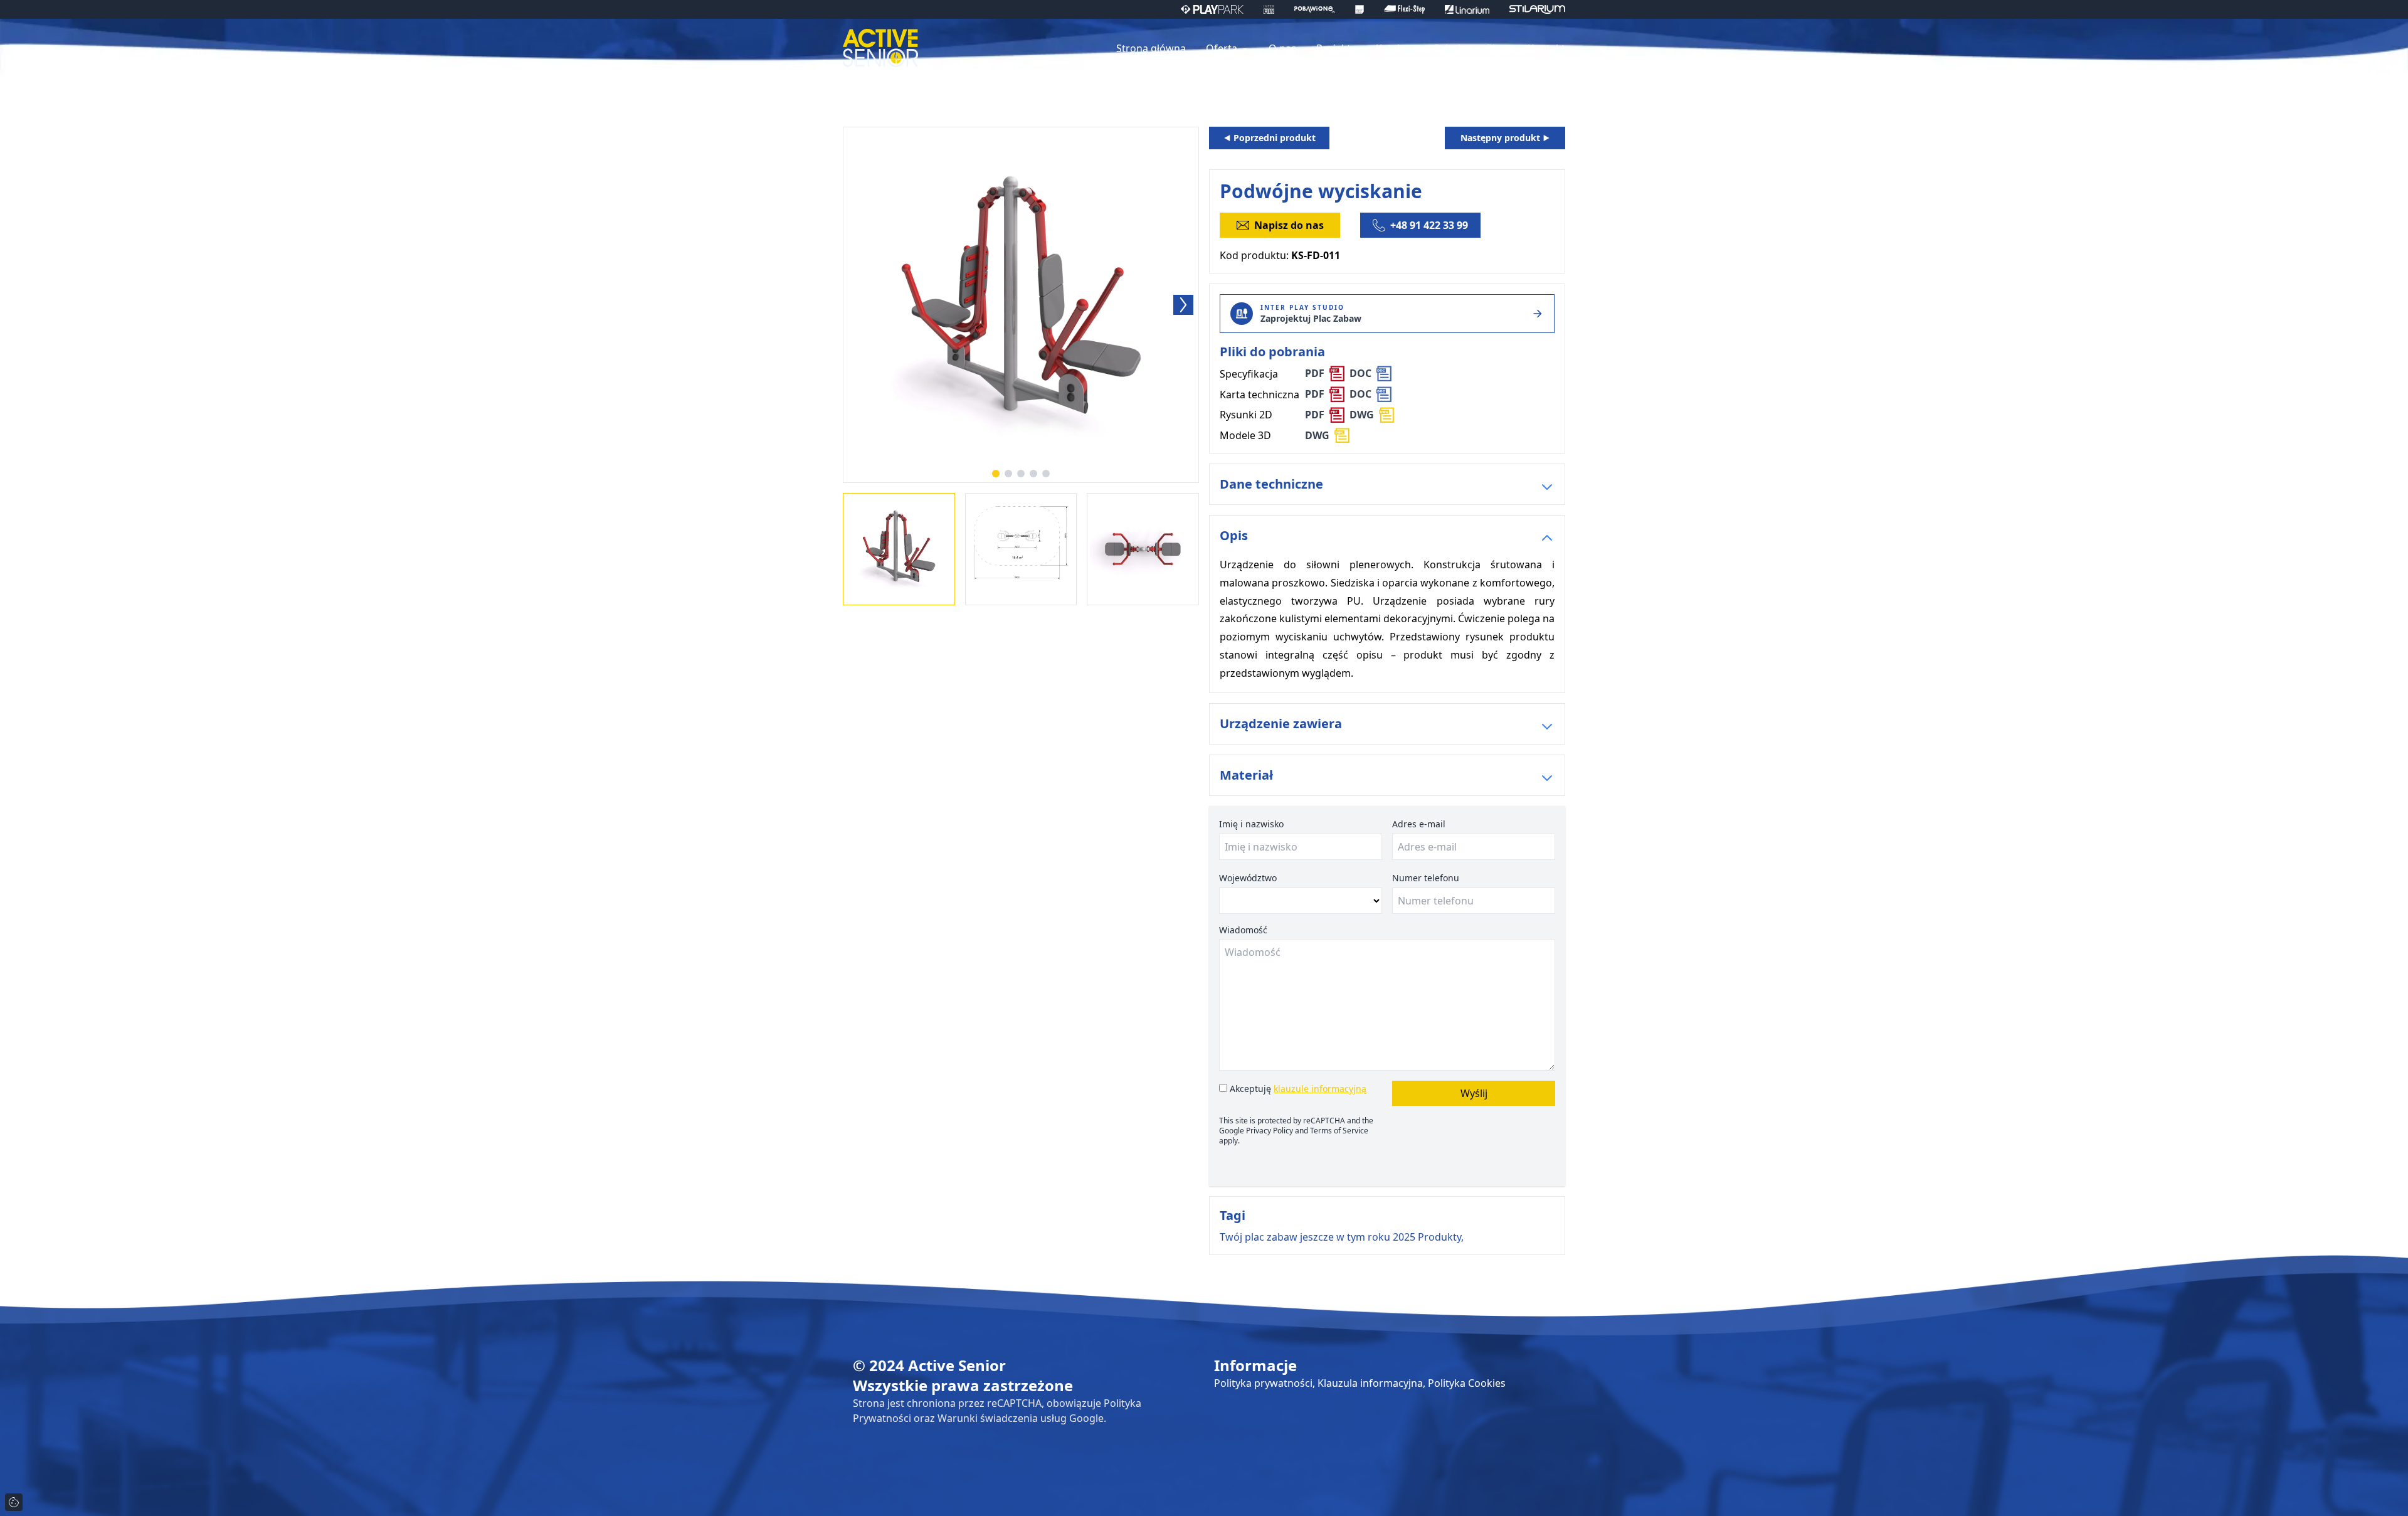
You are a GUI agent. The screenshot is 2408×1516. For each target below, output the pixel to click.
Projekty (1336, 48)
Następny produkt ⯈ (1505, 138)
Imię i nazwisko (1251, 824)
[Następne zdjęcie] (1183, 305)
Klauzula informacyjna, (1373, 1383)
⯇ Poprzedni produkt (1270, 138)
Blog (1497, 48)
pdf (1315, 415)
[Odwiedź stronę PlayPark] (1212, 9)
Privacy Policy (1270, 1131)
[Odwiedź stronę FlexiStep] (1404, 9)
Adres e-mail (1419, 824)
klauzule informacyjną (1320, 1089)
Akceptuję (1297, 1089)
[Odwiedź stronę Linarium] (1467, 9)
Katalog (1394, 48)
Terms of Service (1339, 1131)
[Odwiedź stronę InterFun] (1269, 9)
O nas (1282, 48)
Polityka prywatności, (1266, 1383)
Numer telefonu (1426, 878)
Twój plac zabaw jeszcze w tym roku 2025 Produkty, (1342, 1237)
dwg (1362, 415)
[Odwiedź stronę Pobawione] (1315, 9)
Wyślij (1474, 1093)
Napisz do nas (1289, 225)
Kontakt (1546, 48)
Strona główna (1151, 48)
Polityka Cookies (1467, 1383)
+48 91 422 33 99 (1429, 225)
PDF (1315, 373)
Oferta (1223, 48)
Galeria (1449, 48)
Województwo (1248, 878)
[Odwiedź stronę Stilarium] (1537, 9)
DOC (1360, 373)
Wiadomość (1243, 930)
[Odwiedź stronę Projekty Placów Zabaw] (1360, 9)
